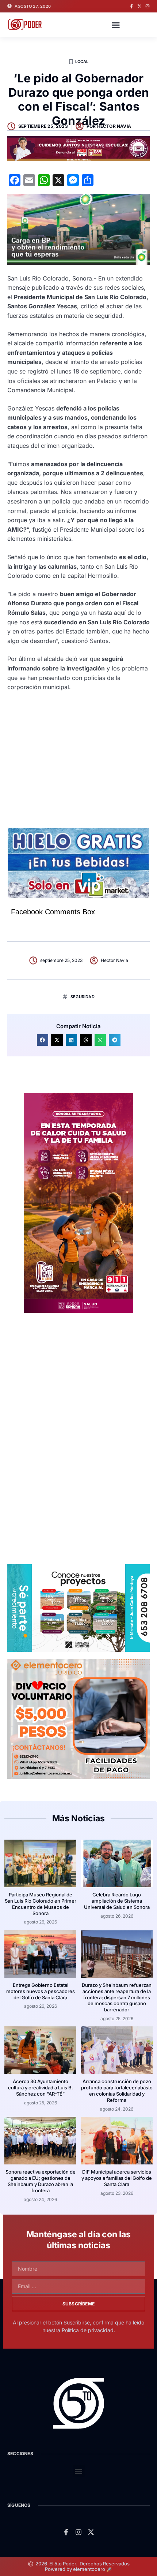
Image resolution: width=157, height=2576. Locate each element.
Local (82, 62)
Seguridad (83, 997)
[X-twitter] (139, 6)
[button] (116, 25)
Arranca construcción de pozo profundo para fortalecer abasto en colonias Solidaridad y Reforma (117, 2091)
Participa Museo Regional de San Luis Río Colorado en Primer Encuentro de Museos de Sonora (41, 1904)
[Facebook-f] (131, 6)
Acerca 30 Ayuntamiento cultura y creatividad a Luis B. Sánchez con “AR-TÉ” (41, 2088)
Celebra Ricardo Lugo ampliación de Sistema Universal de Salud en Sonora (117, 1901)
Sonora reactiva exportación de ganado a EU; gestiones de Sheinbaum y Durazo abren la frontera (41, 2181)
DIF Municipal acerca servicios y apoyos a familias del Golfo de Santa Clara (117, 2178)
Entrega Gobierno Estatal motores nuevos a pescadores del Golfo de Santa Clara (41, 1991)
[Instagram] (148, 6)
